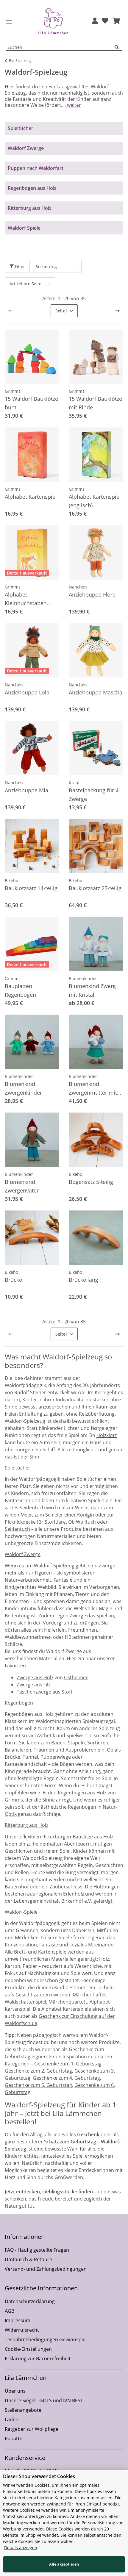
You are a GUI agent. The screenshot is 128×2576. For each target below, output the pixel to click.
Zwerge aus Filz (33, 1685)
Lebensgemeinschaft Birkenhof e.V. (53, 1901)
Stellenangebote (23, 2410)
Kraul (74, 783)
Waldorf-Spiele (21, 1912)
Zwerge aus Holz (35, 1677)
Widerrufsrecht (22, 2330)
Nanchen (78, 587)
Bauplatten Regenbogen (20, 990)
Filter (19, 266)
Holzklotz (107, 1435)
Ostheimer (76, 1677)
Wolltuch (86, 1522)
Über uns (15, 2391)
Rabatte (14, 2439)
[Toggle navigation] (9, 22)
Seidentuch (32, 1508)
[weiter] (118, 311)
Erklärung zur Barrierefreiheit (38, 2359)
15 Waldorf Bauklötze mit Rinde (95, 403)
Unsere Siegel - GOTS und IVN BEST (44, 2400)
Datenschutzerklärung (30, 2301)
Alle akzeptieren (64, 2564)
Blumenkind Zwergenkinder (23, 1088)
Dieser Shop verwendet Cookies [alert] (39, 2476)
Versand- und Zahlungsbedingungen (46, 2269)
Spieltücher (21, 128)
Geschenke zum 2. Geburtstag (38, 2071)
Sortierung (46, 266)
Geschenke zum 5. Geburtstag (38, 2085)
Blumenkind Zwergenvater (22, 1186)
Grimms (13, 391)
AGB (10, 2311)
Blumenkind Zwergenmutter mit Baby (93, 1089)
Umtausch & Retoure (28, 2259)
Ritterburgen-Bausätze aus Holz (78, 1837)
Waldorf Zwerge (26, 148)
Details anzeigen (21, 2548)
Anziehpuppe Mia (26, 790)
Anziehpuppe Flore (92, 594)
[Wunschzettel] (105, 21)
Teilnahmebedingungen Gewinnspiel (46, 2339)
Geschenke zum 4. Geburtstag (66, 2078)
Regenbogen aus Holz (32, 188)
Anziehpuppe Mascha (96, 692)
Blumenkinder (83, 978)
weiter (73, 105)
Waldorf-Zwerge (23, 1554)
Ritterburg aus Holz (30, 208)
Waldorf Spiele (24, 228)
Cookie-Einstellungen (28, 2349)
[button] (95, 21)
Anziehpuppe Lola (27, 692)
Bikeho (11, 881)
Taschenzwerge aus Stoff (45, 1692)
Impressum (18, 2320)
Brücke (13, 1280)
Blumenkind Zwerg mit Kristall (92, 990)
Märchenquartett (68, 2002)
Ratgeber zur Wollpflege (32, 2429)
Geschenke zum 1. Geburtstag (68, 2064)
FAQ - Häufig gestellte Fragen (37, 2250)
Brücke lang (83, 1280)
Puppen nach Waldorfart (36, 168)
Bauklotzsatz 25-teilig (95, 888)
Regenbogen (19, 1703)
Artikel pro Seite (25, 284)
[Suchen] (118, 47)
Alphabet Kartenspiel (31, 497)
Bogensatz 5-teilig (91, 1182)
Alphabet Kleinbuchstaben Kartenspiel (26, 599)
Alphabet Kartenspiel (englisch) (95, 501)
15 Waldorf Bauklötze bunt (31, 403)
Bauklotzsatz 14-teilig (31, 888)
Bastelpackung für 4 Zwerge (94, 795)
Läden (12, 2420)
